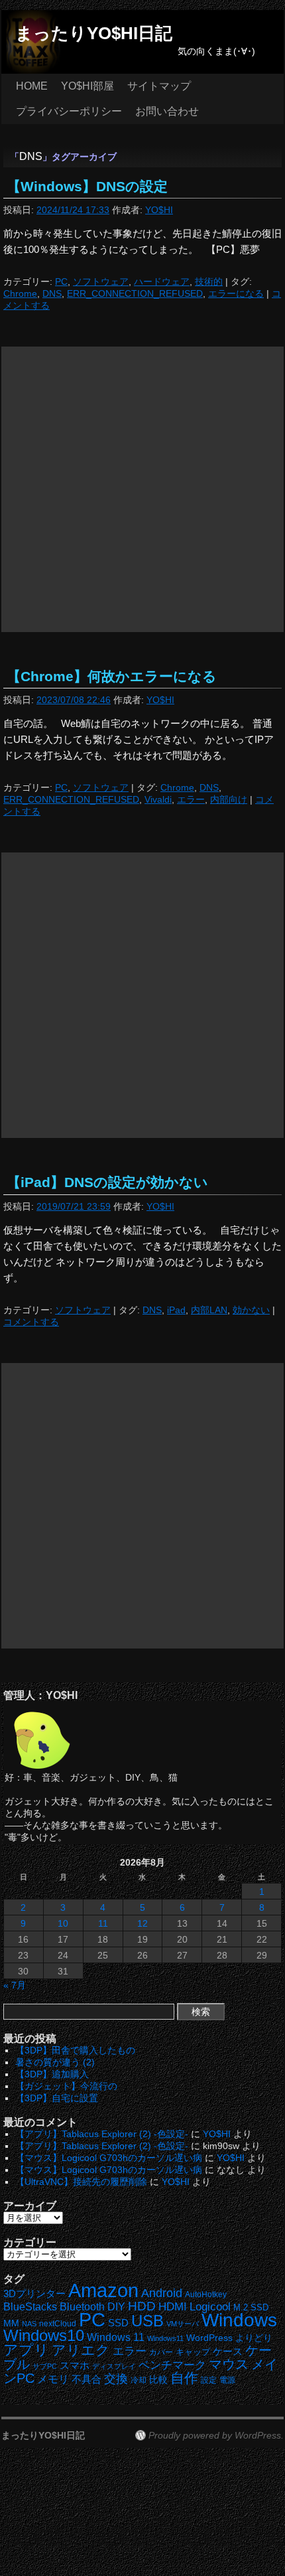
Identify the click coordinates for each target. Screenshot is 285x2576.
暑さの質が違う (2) (55, 2062)
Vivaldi (158, 799)
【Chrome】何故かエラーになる (112, 676)
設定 (209, 2380)
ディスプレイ (114, 2366)
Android (162, 2293)
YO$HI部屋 (87, 86)
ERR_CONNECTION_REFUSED (135, 293)
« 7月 (15, 1985)
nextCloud (58, 2324)
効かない (251, 1310)
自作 (184, 2378)
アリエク (81, 2350)
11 (103, 1923)
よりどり (254, 2338)
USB (147, 2321)
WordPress (209, 2338)
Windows (239, 2320)
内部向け (229, 799)
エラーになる (236, 293)
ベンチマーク (172, 2365)
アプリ (26, 2350)
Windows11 (165, 2338)
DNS (52, 293)
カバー (161, 2352)
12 (142, 1923)
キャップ (193, 2352)
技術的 (209, 282)
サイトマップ (159, 86)
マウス (229, 2364)
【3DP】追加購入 (52, 2074)
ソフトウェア (101, 282)
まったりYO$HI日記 (94, 33)
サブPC (45, 2366)
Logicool (210, 2307)
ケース (228, 2352)
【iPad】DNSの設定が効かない (107, 1182)
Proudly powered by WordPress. (216, 2435)
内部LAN (209, 1310)
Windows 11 (116, 2337)
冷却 (139, 2380)
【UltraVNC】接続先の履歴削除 (81, 2182)
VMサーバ (183, 2324)
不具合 (86, 2379)
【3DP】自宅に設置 (57, 2098)
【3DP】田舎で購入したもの (75, 2050)
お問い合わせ (167, 111)
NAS (29, 2324)
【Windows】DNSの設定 (87, 186)
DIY (116, 2307)
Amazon (103, 2291)
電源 (227, 2380)
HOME (32, 86)
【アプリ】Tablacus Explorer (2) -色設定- (102, 2134)
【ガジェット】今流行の (66, 2086)
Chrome (20, 293)
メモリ (53, 2379)
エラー (191, 799)
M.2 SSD (251, 2308)
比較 (158, 2380)
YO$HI (159, 210)
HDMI (173, 2307)
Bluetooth (82, 2306)
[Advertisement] (142, 489)
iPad (176, 1310)
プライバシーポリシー (69, 111)
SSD (118, 2323)
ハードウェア (162, 282)
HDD (142, 2306)
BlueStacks (30, 2307)
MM (11, 2323)
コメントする (31, 1322)
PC (61, 282)
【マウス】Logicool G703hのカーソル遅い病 (109, 2158)
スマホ (75, 2366)
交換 (116, 2379)
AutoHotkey (206, 2294)
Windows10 (44, 2335)
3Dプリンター (34, 2294)
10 (63, 1923)
